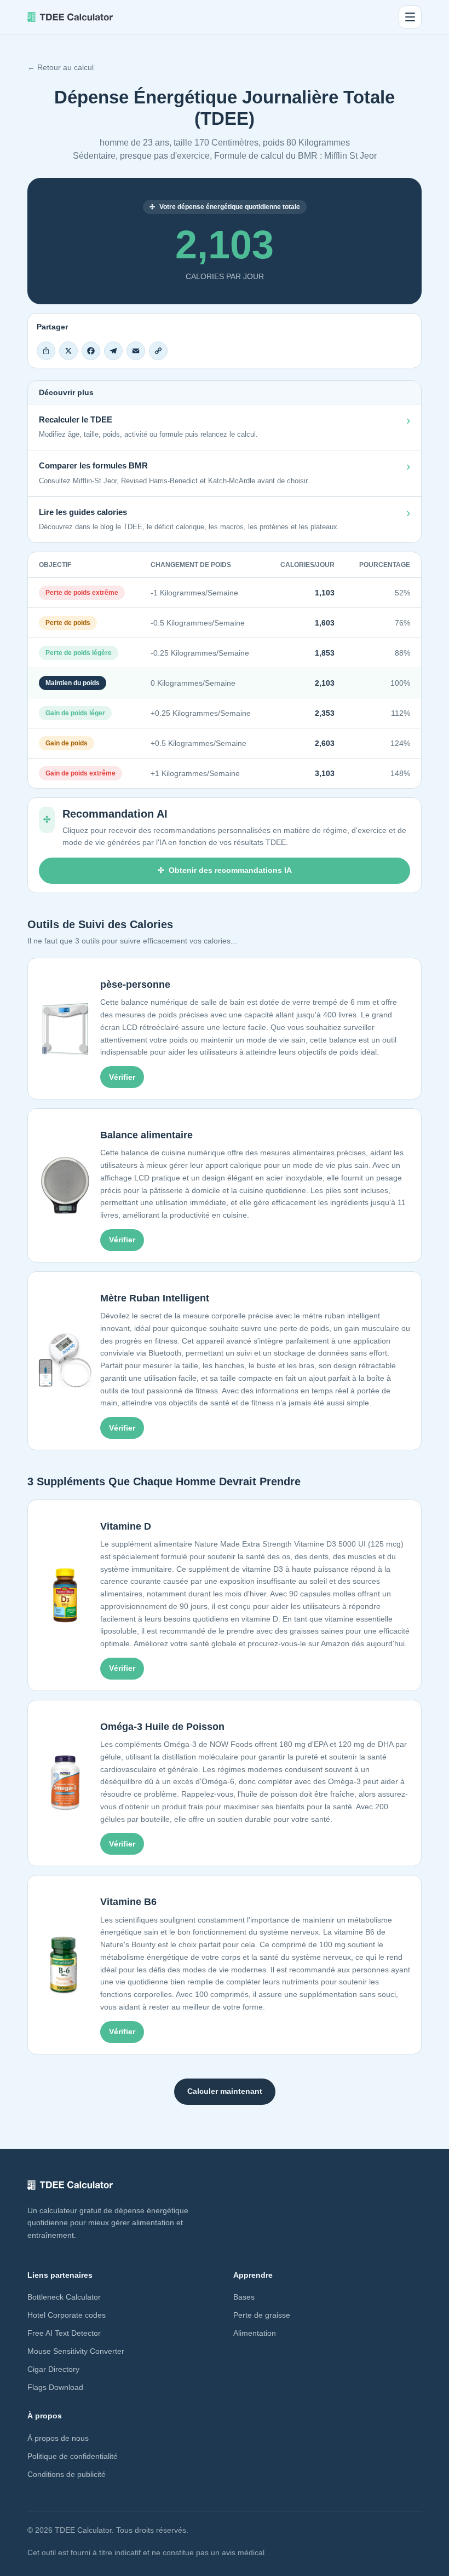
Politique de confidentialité (73, 2456)
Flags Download (55, 2387)
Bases (244, 2297)
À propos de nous (58, 2438)
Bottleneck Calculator (64, 2297)
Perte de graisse (262, 2315)
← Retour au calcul (61, 67)
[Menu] (410, 17)
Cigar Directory (53, 2369)
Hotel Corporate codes (67, 2315)
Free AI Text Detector (64, 2333)
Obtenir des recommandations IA (230, 870)
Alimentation (255, 2333)
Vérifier (122, 1077)
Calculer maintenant (225, 2091)
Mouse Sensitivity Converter (76, 2351)
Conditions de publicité (67, 2474)
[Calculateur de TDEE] (70, 17)
